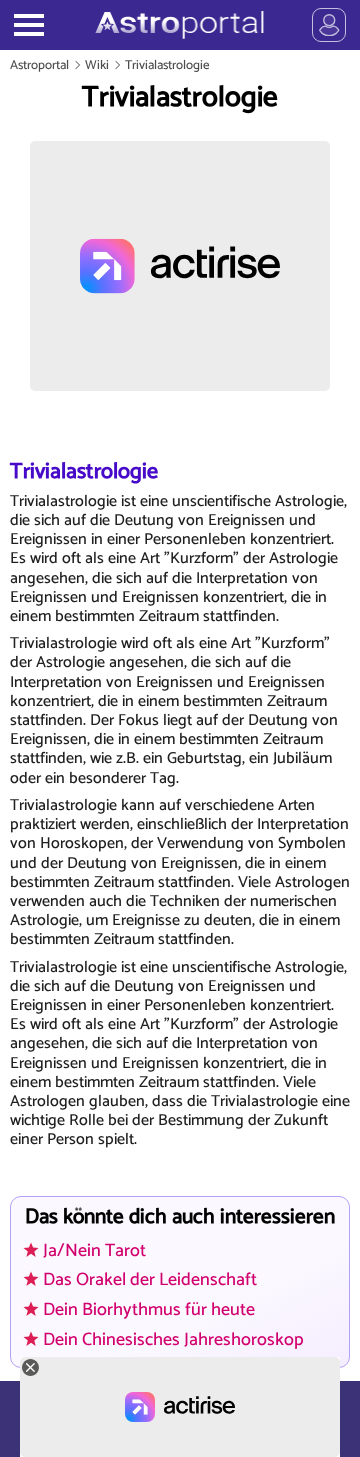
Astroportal (39, 65)
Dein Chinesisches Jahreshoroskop (173, 1340)
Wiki (97, 65)
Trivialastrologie (167, 65)
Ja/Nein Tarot (94, 1251)
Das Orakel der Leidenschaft (150, 1280)
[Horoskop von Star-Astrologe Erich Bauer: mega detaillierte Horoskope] (179, 25)
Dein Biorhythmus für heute (149, 1310)
